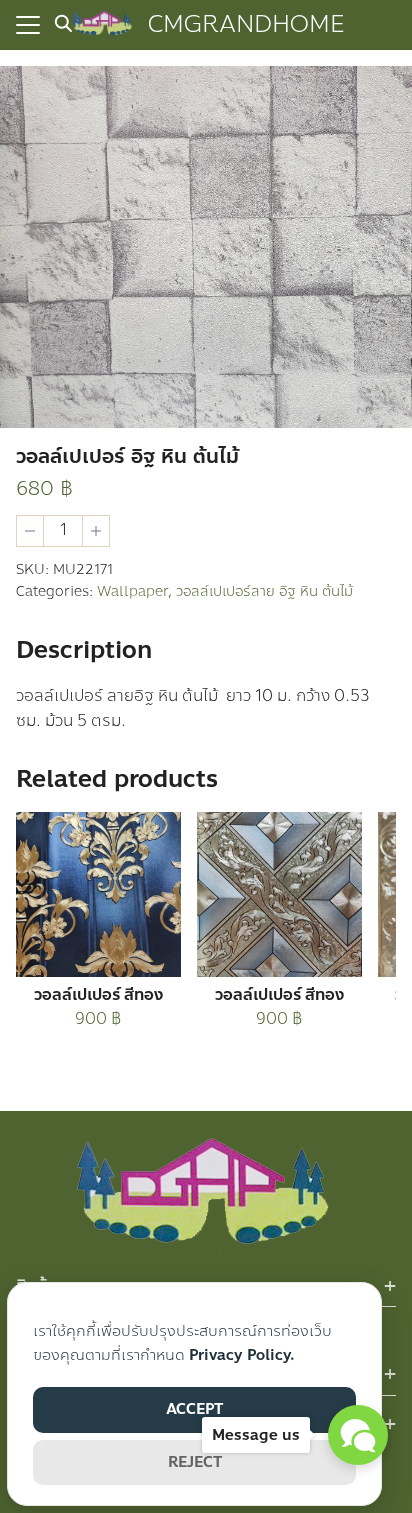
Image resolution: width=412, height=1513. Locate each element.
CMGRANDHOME (246, 24)
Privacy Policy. (242, 1355)
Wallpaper (132, 591)
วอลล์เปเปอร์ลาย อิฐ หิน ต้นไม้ (264, 591)
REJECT (195, 1462)
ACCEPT (194, 1409)
